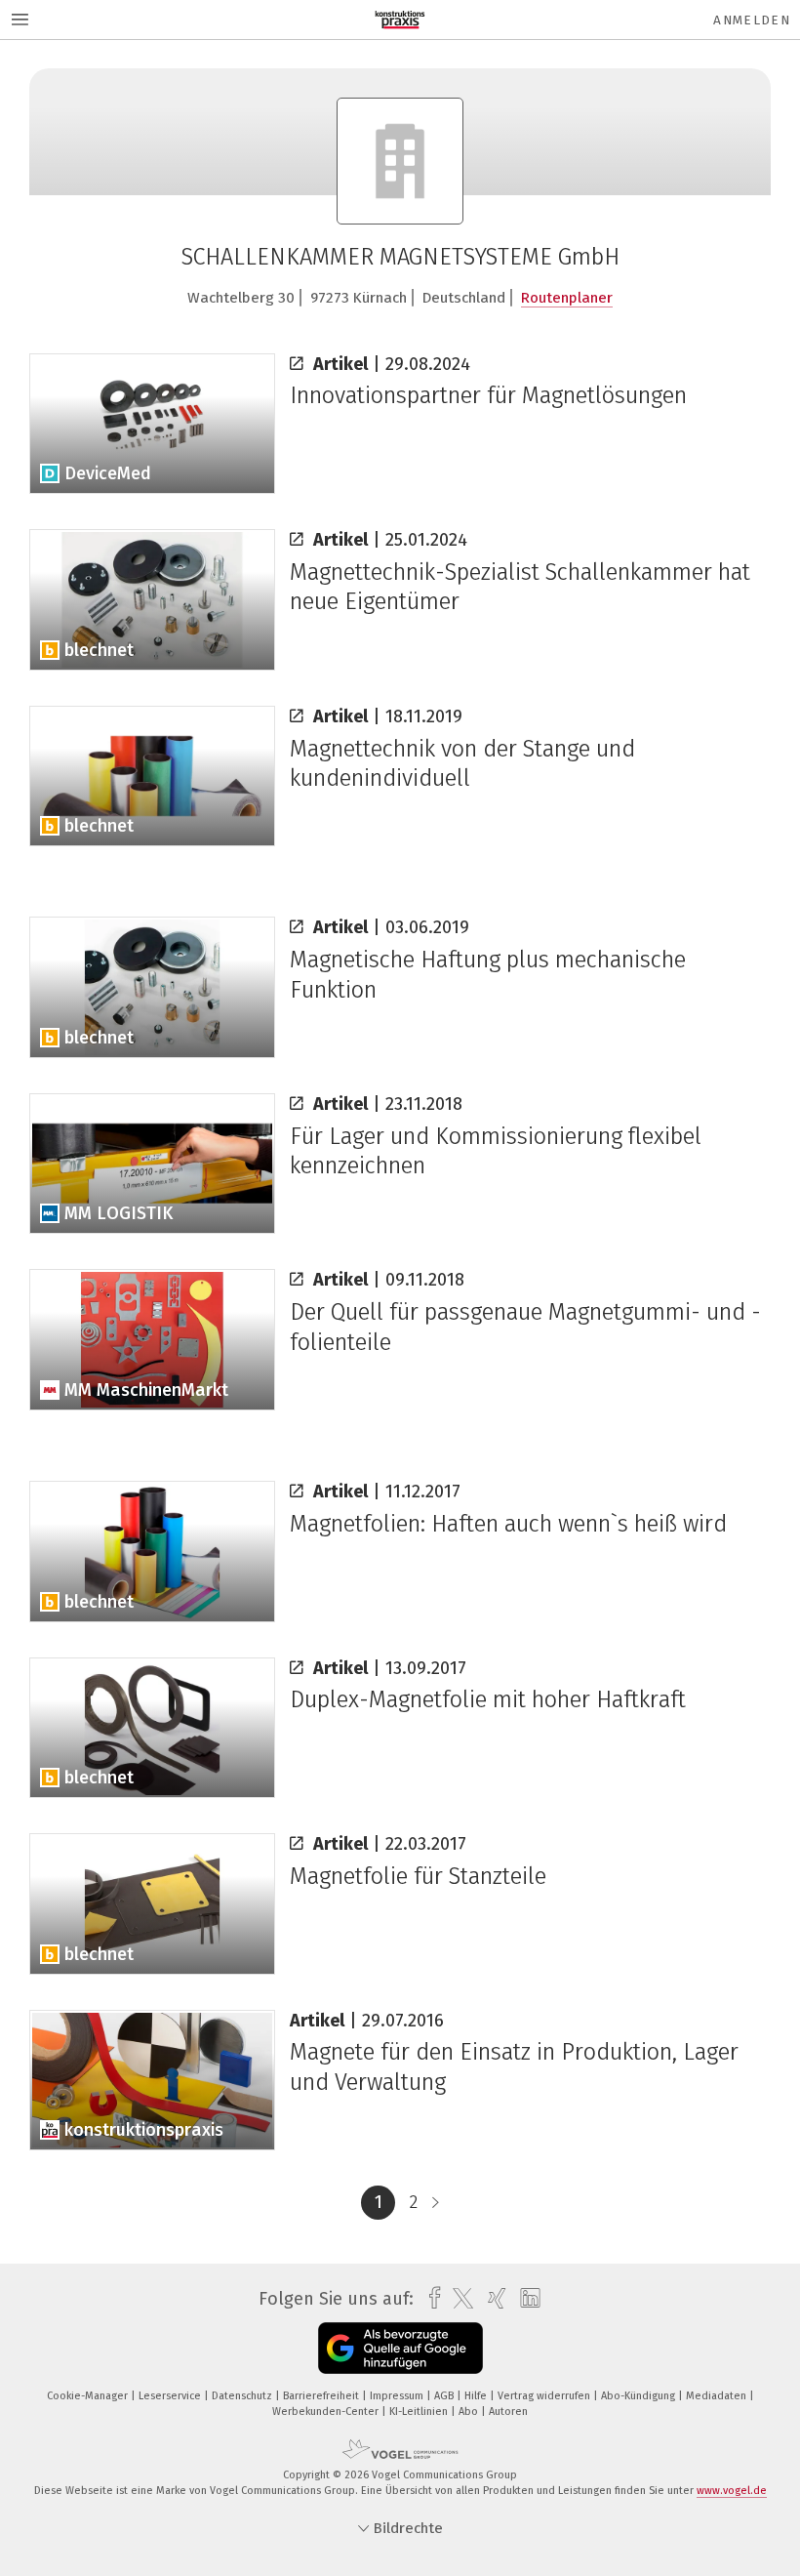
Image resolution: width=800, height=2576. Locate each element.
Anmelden (752, 20)
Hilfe (477, 2396)
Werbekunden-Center (327, 2412)
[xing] (492, 2298)
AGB (445, 2396)
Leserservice (171, 2396)
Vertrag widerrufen (545, 2396)
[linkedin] (525, 2299)
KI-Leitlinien (420, 2412)
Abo (470, 2412)
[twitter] (458, 2299)
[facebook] (430, 2298)
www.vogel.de (732, 2491)
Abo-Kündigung (640, 2396)
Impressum (398, 2396)
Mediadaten (718, 2396)
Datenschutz (243, 2396)
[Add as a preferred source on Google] (400, 2348)
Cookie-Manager (89, 2396)
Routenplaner (567, 298)
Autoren (508, 2412)
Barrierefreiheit (322, 2396)
